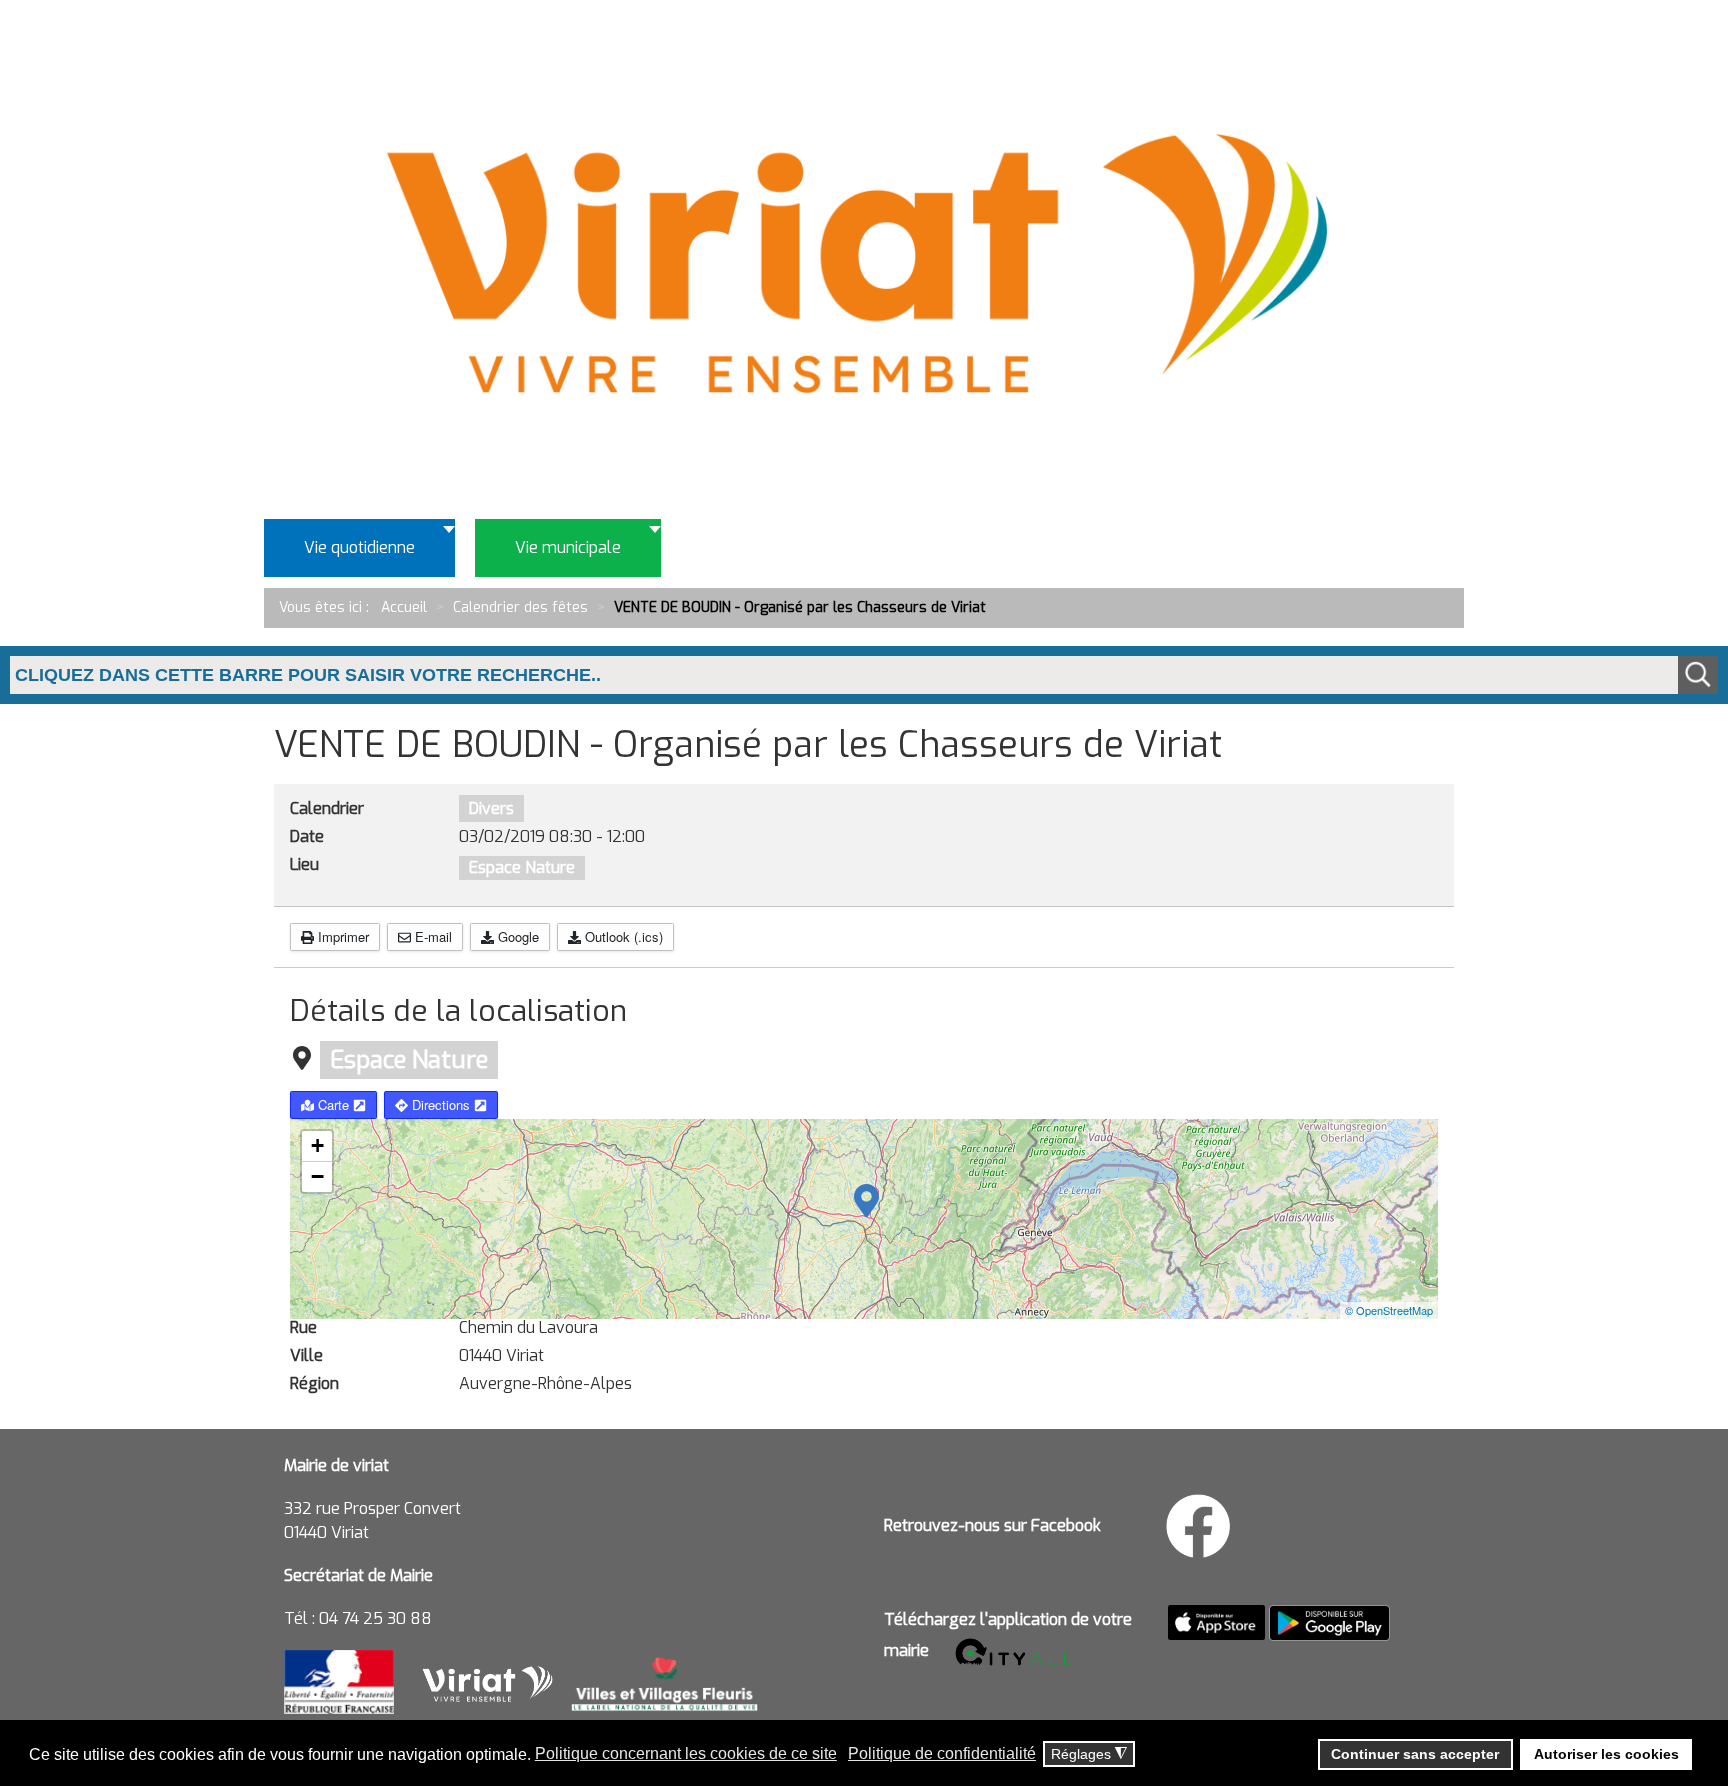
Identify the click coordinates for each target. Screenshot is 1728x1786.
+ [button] (317, 1145)
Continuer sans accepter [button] (1415, 1754)
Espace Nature (522, 867)
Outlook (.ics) (622, 936)
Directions (441, 1104)
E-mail (431, 936)
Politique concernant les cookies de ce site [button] (686, 1753)
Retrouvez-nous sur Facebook (992, 1525)
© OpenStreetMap (1389, 1310)
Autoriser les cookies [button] (1606, 1754)
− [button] (317, 1176)
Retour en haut (1648, 1679)
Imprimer (341, 936)
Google (516, 936)
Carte (333, 1104)
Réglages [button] (1089, 1754)
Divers (491, 808)
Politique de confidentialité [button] (942, 1753)
